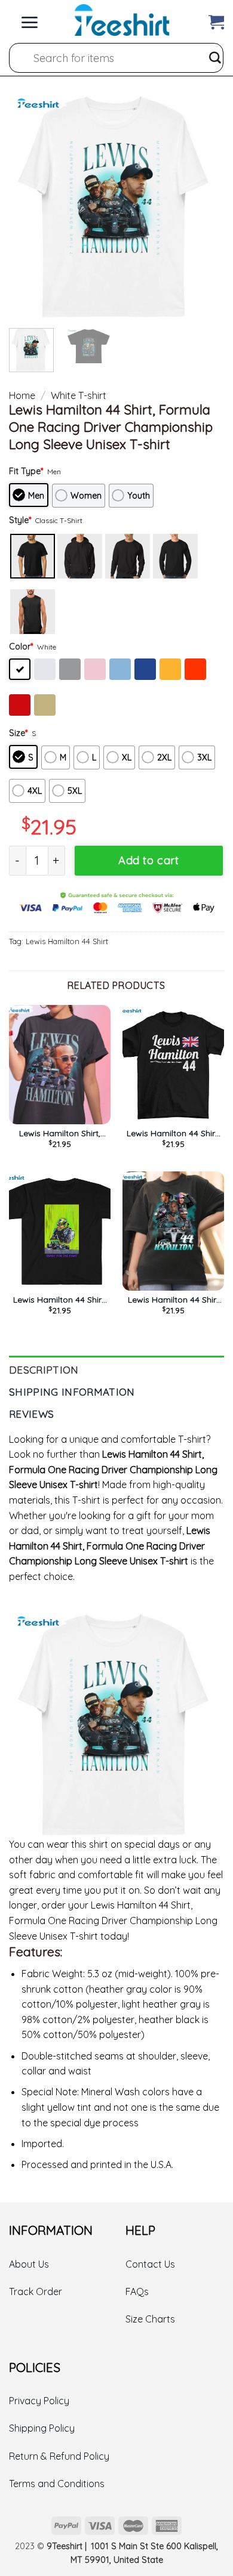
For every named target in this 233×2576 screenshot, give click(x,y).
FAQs (137, 2292)
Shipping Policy (42, 2428)
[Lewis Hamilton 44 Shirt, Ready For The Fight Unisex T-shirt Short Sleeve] (60, 1231)
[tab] (116, 1367)
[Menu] (29, 19)
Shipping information (72, 1392)
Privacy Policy (39, 2401)
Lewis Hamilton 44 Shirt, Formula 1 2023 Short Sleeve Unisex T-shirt (173, 1133)
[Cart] (216, 19)
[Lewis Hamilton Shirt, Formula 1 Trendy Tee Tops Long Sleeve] (60, 1065)
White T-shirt (79, 395)
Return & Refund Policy (59, 2456)
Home (22, 395)
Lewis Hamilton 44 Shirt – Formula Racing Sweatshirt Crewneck (174, 1300)
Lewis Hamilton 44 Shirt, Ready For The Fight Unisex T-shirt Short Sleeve (60, 1300)
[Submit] (215, 58)
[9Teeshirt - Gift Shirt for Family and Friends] (122, 20)
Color (21, 647)
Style (20, 520)
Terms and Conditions (57, 2484)
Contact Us (150, 2264)
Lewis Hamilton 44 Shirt (67, 941)
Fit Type (26, 471)
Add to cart (148, 860)
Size (18, 733)
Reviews (31, 1414)
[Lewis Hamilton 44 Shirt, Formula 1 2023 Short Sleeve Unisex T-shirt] (173, 1065)
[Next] (205, 207)
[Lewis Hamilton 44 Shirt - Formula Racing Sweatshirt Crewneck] (173, 1231)
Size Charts (150, 2319)
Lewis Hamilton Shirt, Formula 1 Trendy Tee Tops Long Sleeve (60, 1133)
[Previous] (28, 207)
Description (44, 1370)
